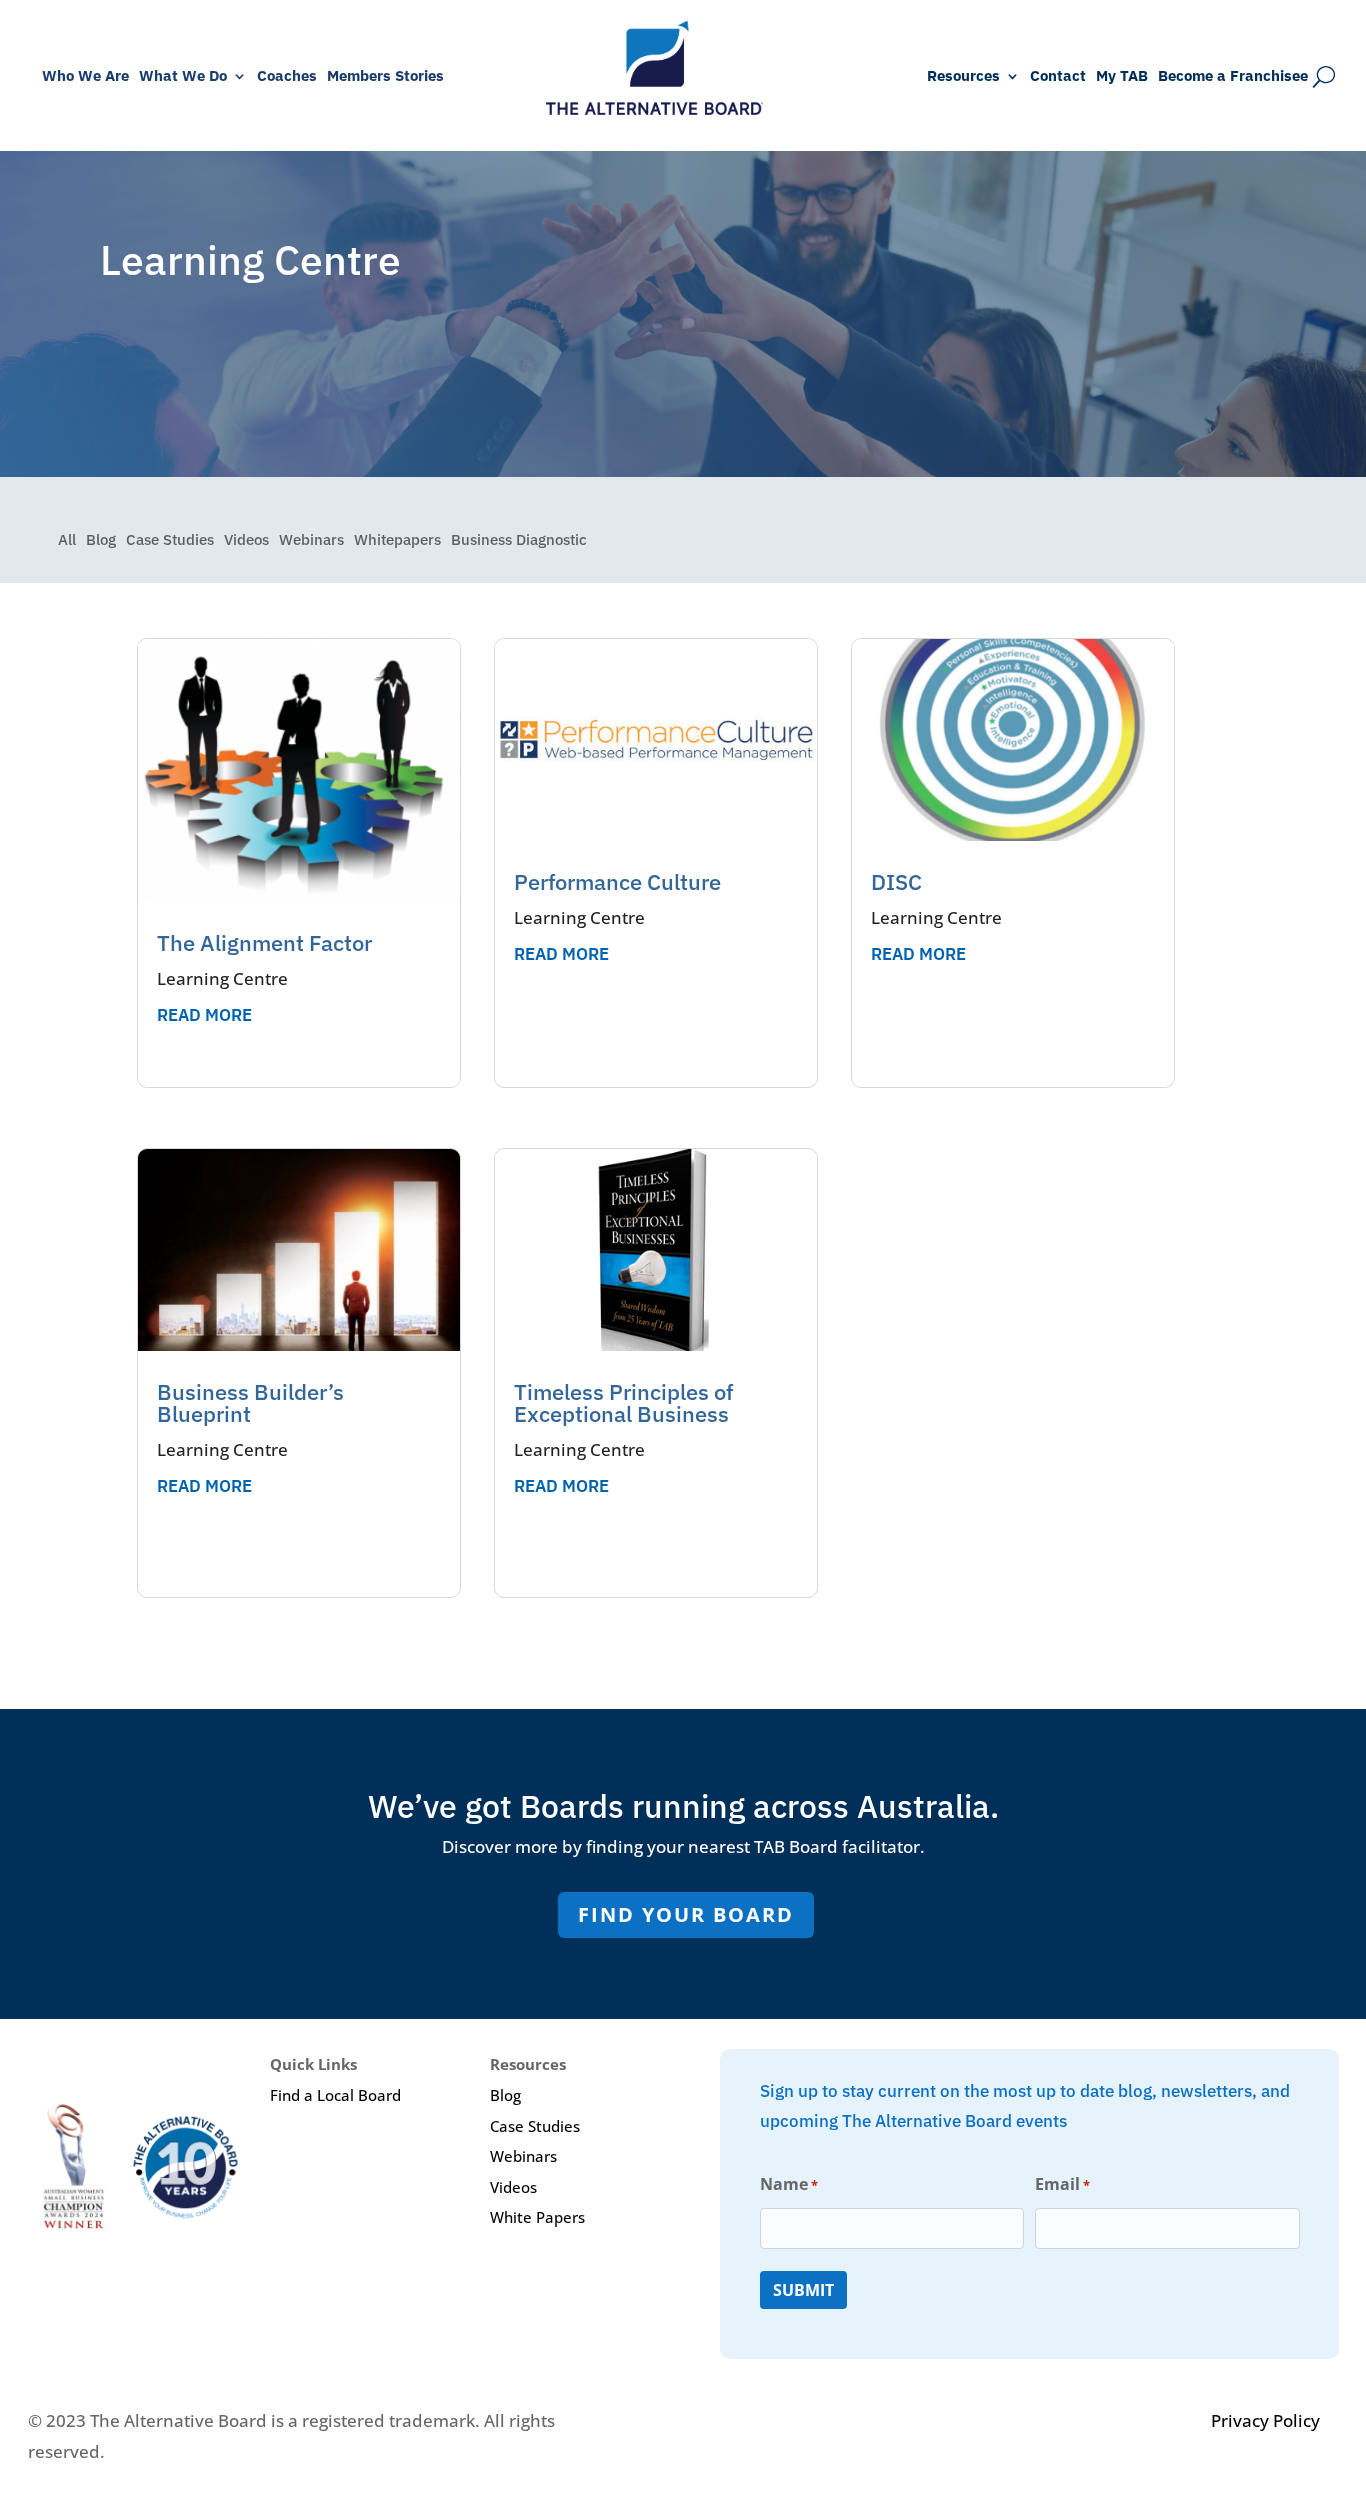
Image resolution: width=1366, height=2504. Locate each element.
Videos (246, 541)
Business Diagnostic (519, 541)
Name (789, 2184)
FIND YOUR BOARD (686, 1914)
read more (204, 1015)
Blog (101, 541)
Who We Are (85, 77)
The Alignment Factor (264, 942)
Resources (963, 77)
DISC (896, 881)
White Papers (537, 2217)
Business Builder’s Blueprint (250, 1402)
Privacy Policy (1265, 2420)
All (67, 541)
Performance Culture (617, 881)
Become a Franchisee (1233, 77)
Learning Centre (222, 978)
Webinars (311, 541)
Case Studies (170, 541)
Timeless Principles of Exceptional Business (623, 1402)
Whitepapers (397, 541)
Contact (1058, 77)
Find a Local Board (335, 2095)
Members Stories (385, 77)
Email (1062, 2184)
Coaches (287, 77)
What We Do (183, 77)
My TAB (1122, 77)
